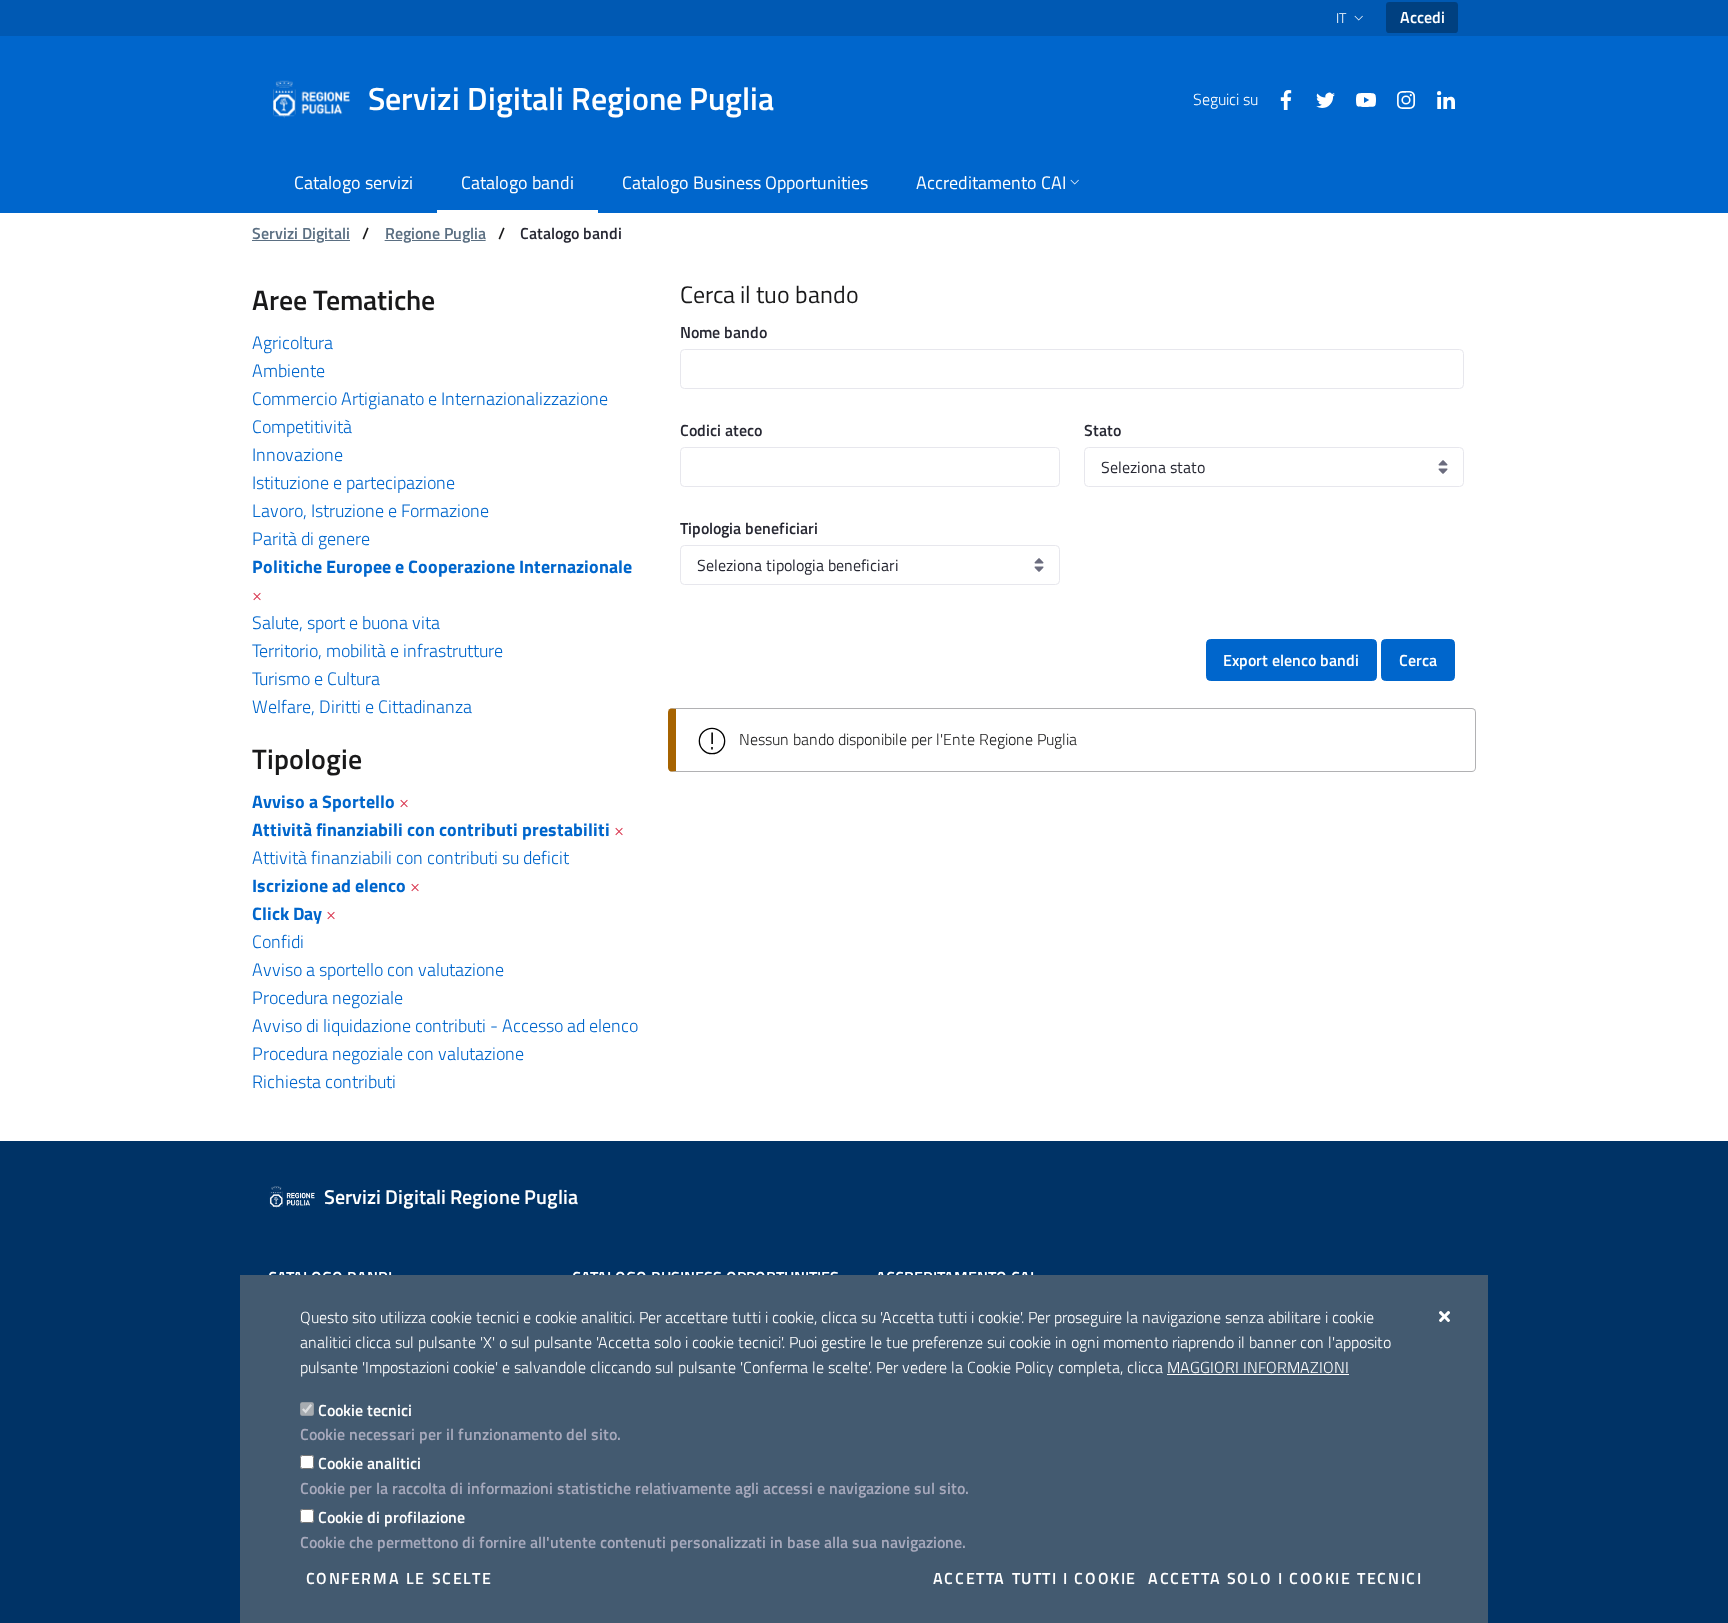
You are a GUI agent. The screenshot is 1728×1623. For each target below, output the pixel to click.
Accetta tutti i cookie (1035, 1578)
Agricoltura (292, 342)
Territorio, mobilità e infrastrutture (377, 650)
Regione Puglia (435, 233)
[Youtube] (1358, 98)
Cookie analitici (369, 1463)
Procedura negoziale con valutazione (388, 1053)
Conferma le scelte (399, 1578)
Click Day (287, 913)
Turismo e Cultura (316, 678)
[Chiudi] (1445, 1316)
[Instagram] (1398, 98)
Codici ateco (721, 430)
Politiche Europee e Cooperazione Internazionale (442, 566)
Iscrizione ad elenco (329, 885)
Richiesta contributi (324, 1081)
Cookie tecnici (365, 1410)
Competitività (302, 426)
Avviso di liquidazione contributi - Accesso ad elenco (445, 1025)
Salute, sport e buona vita (346, 622)
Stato (1102, 430)
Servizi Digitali (301, 233)
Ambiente (288, 370)
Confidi (278, 941)
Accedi (1422, 17)
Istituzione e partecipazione (353, 482)
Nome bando (723, 332)
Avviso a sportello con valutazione (378, 969)
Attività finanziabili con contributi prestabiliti (431, 829)
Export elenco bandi (1291, 660)
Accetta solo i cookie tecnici (1285, 1578)
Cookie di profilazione (391, 1517)
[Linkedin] (1438, 98)
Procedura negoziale (327, 997)
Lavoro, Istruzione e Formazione (370, 510)
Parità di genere (311, 538)
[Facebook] (1278, 98)
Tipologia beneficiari (749, 528)
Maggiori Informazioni (1258, 1367)
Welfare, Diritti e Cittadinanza (362, 706)
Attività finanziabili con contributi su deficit (410, 857)
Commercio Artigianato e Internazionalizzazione (430, 398)
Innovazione (297, 454)
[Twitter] (1318, 98)
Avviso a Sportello (323, 801)
